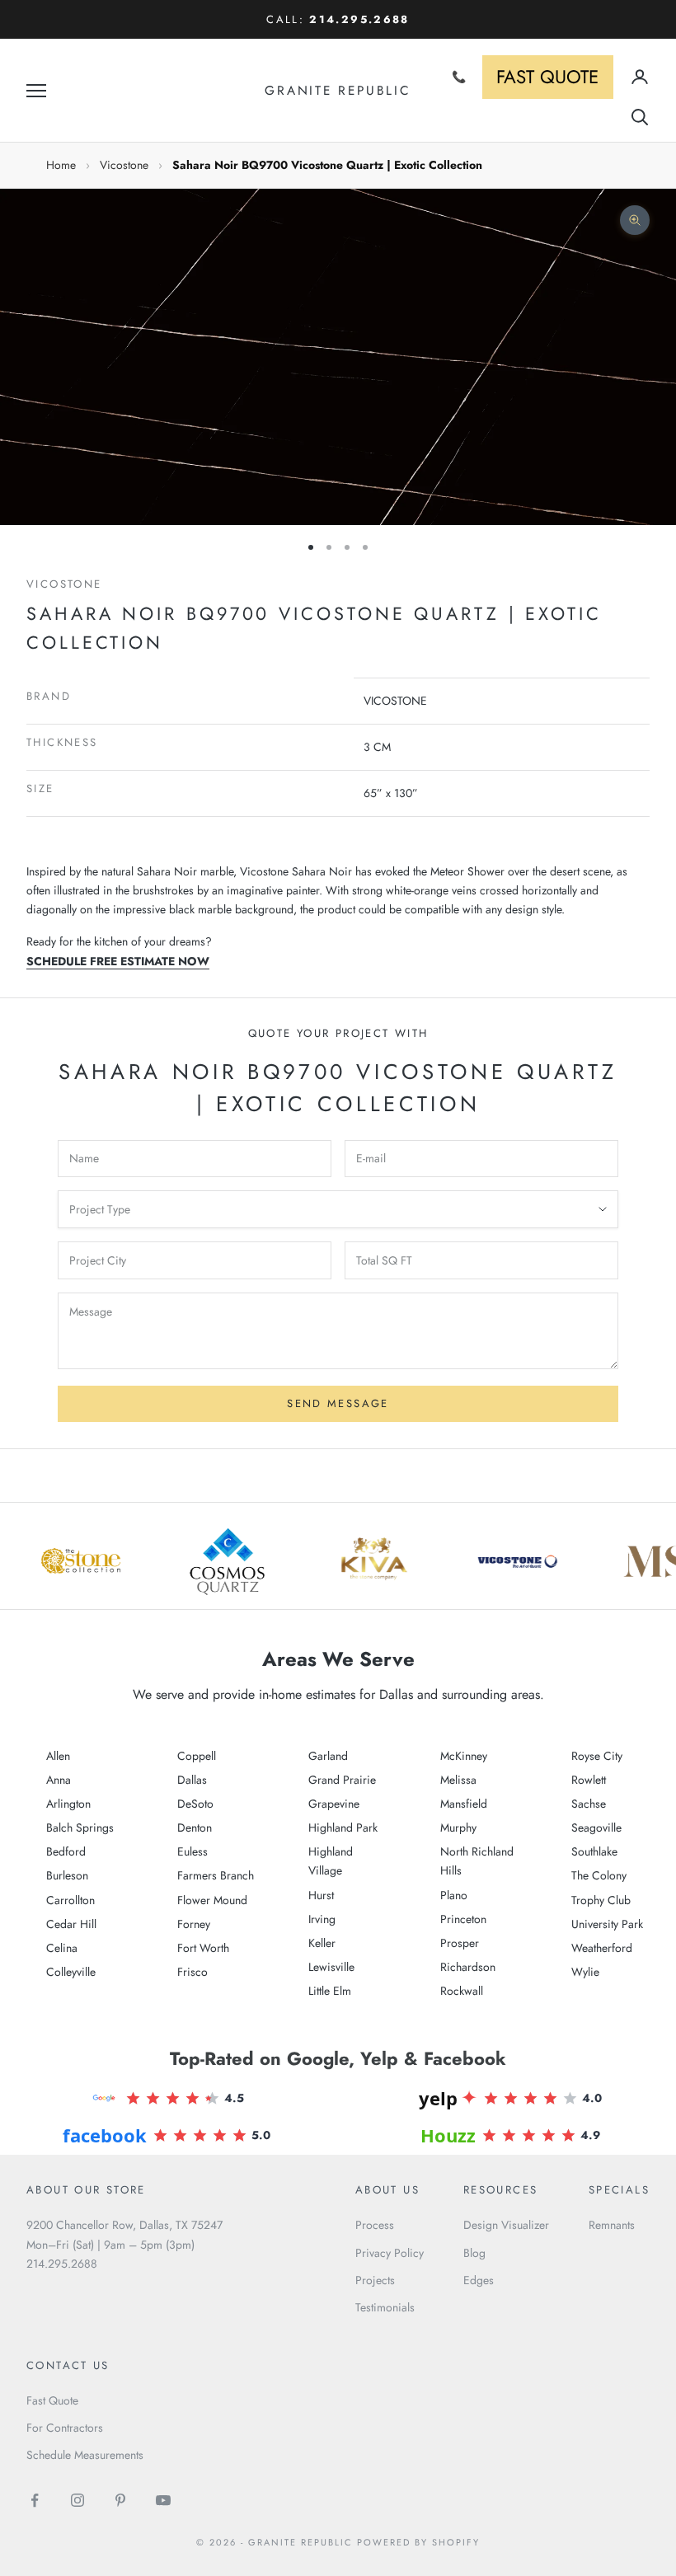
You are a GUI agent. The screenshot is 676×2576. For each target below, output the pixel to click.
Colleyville (71, 1972)
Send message (338, 1403)
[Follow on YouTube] (163, 2500)
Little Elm (330, 1991)
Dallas (192, 1780)
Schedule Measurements (85, 2455)
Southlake (594, 1851)
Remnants (612, 2225)
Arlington (68, 1804)
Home (61, 165)
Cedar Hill (71, 1924)
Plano (454, 1895)
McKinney (464, 1756)
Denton (195, 1828)
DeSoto (195, 1804)
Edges (479, 2280)
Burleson (67, 1875)
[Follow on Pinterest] (120, 2500)
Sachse (589, 1804)
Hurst (321, 1895)
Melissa (458, 1780)
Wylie (585, 1972)
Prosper (460, 1943)
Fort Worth (203, 1948)
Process (375, 2225)
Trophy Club (601, 1900)
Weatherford (602, 1948)
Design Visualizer (506, 2225)
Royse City (597, 1756)
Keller (322, 1943)
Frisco (192, 1972)
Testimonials (385, 2307)
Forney (194, 1924)
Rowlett (589, 1780)
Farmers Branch (216, 1875)
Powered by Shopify (418, 2542)
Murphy (458, 1828)
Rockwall (462, 1991)
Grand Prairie (342, 1780)
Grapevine (334, 1804)
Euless (192, 1851)
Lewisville (331, 1967)
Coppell (197, 1756)
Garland (328, 1756)
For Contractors (65, 2428)
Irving (322, 1919)
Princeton (463, 1919)
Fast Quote (52, 2400)
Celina (62, 1948)
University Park (607, 1924)
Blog (474, 2253)
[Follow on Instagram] (77, 2500)
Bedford (66, 1851)
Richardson (468, 1967)
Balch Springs (80, 1828)
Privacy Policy (390, 2253)
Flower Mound (212, 1900)
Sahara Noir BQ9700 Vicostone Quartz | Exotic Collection (327, 165)
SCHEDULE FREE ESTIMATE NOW (118, 961)
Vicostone (124, 165)
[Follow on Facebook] (35, 2500)
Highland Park (343, 1828)
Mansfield (464, 1804)
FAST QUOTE (547, 77)
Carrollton (70, 1900)
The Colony (599, 1875)
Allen (58, 1756)
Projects (375, 2280)
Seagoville (596, 1828)
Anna (59, 1780)
